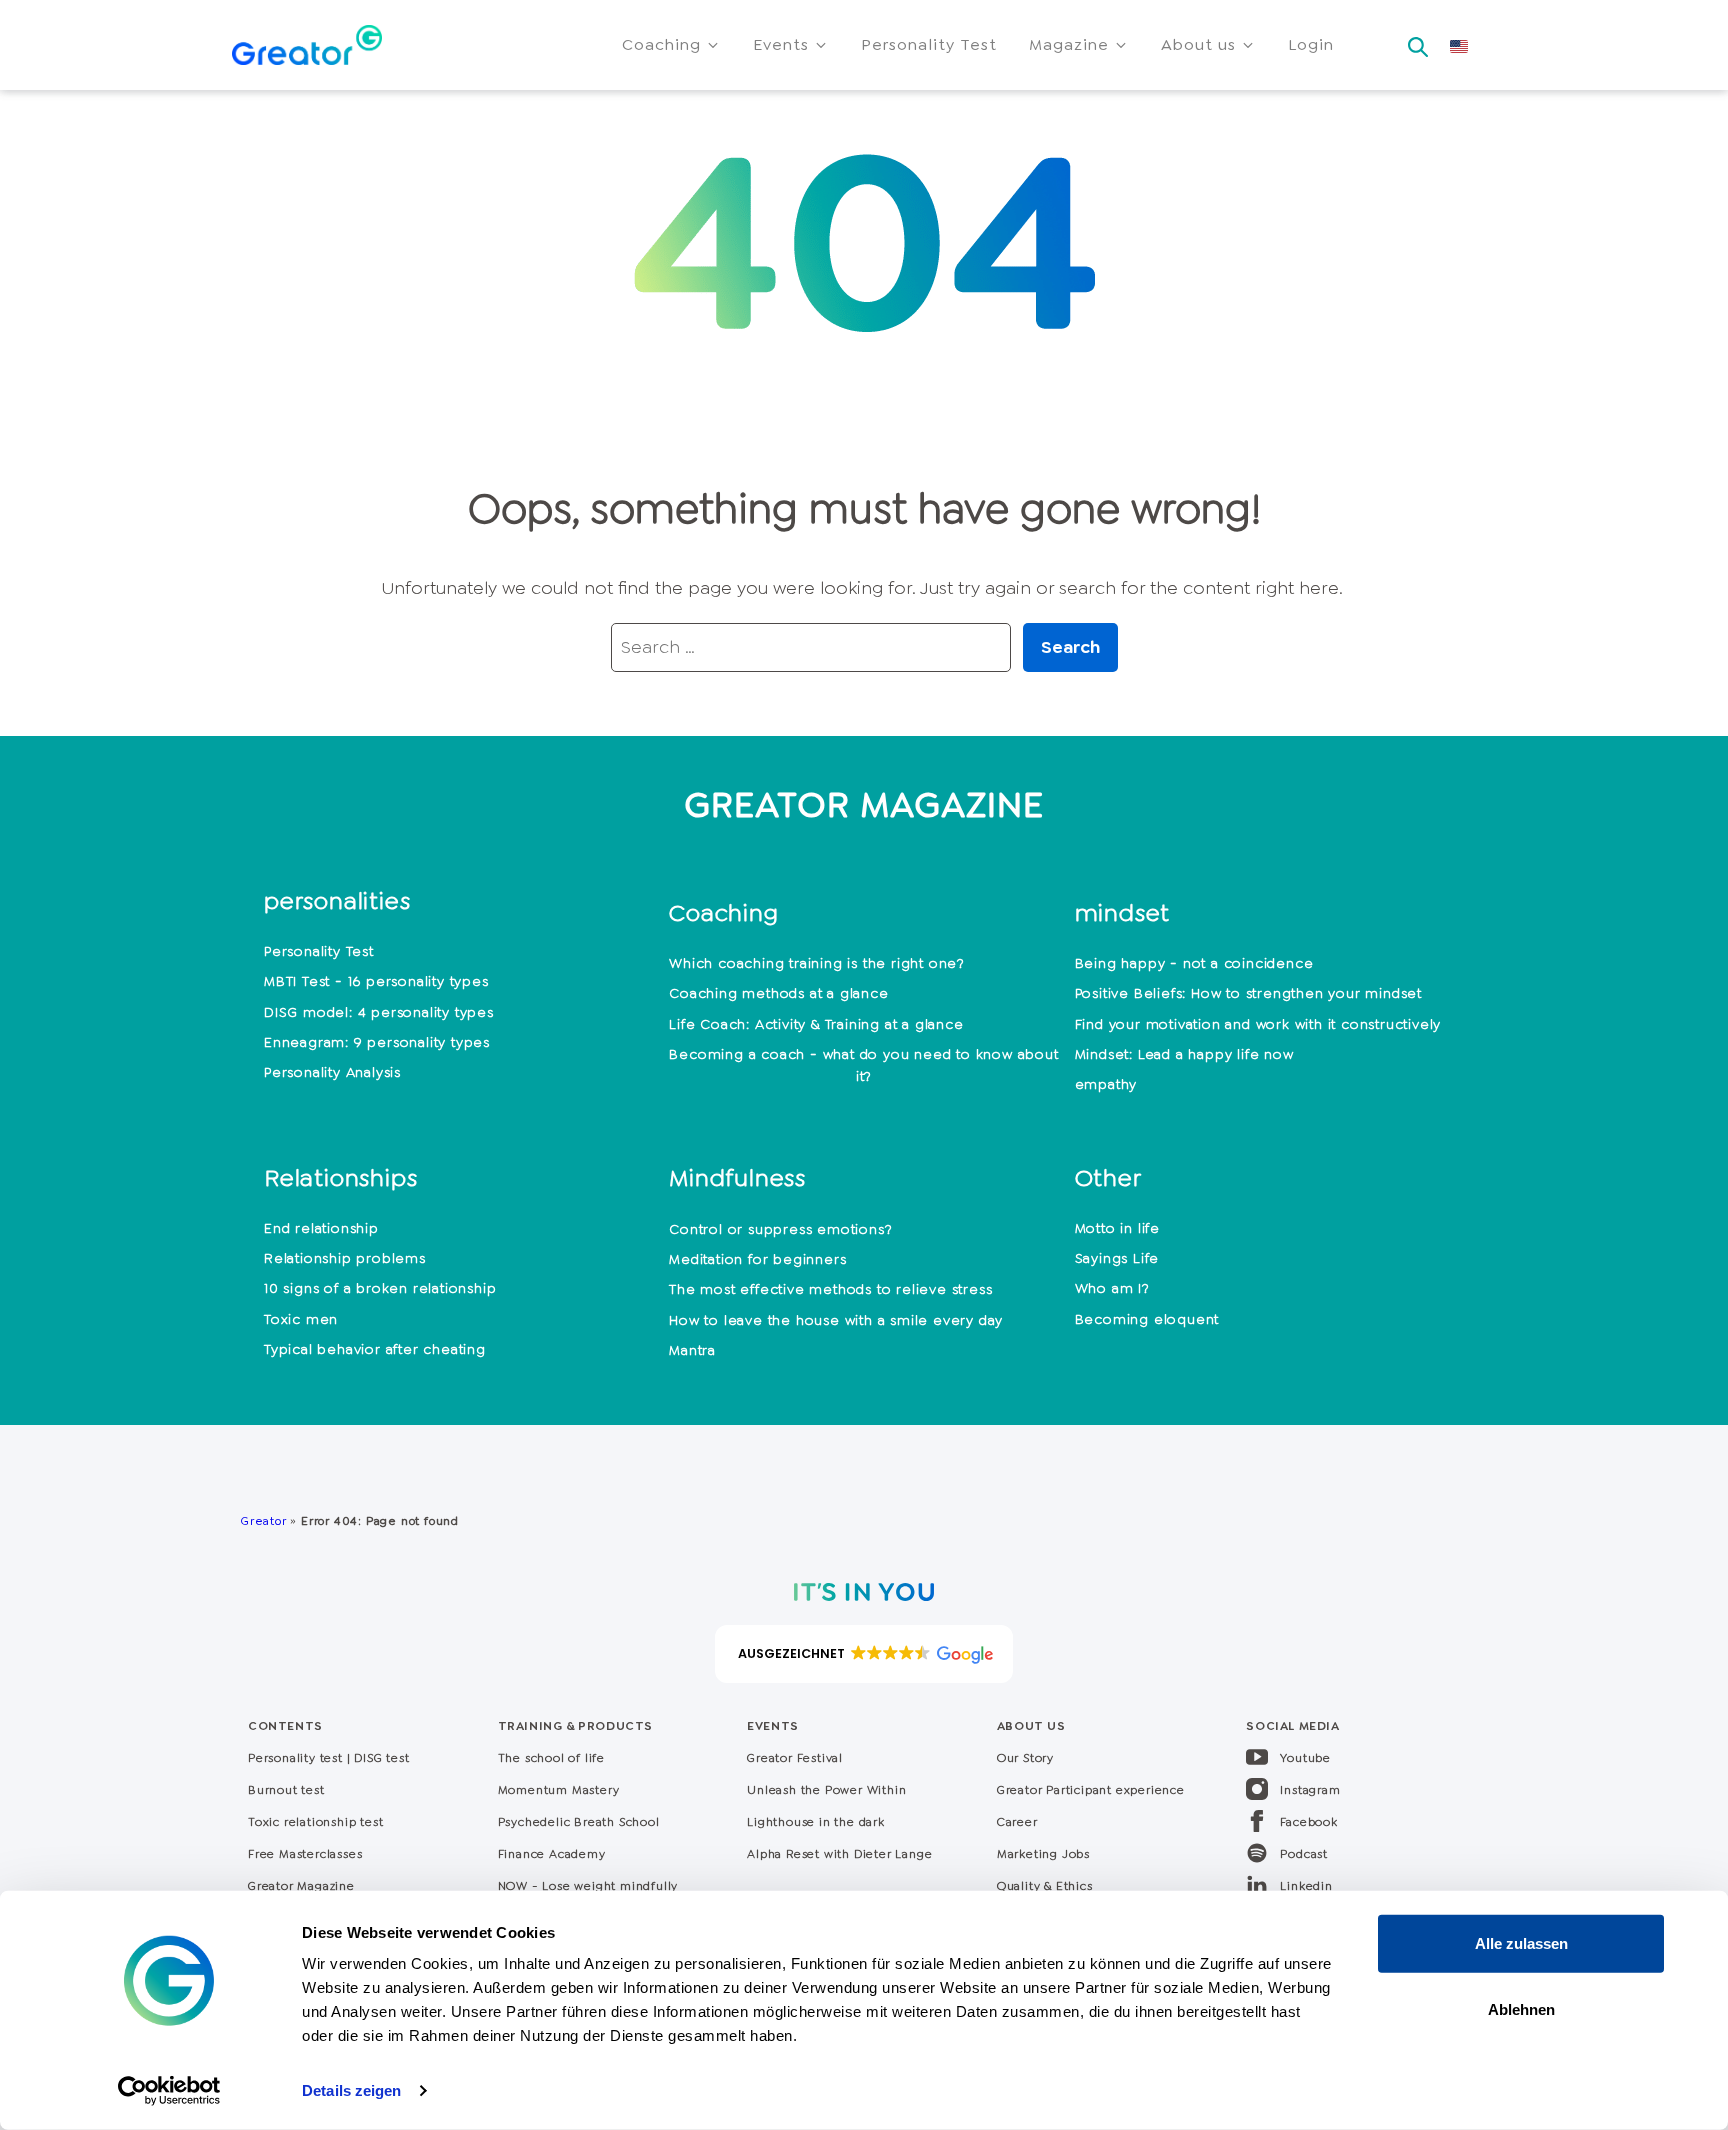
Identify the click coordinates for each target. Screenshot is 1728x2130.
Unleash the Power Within (826, 1790)
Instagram (1310, 1790)
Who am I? (1112, 1288)
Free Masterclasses (305, 1854)
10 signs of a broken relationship (380, 1288)
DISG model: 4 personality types (379, 1012)
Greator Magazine (301, 1886)
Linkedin (1306, 1886)
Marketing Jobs (1043, 1854)
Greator (263, 1521)
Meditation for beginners (757, 1259)
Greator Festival (797, 1758)
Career (1017, 1822)
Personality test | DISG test (328, 1758)
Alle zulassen (1521, 1943)
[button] (671, 45)
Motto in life (1117, 1228)
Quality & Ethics (1045, 1886)
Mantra (692, 1350)
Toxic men (301, 1319)
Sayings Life (1117, 1258)
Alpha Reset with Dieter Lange (839, 1854)
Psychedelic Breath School (579, 1822)
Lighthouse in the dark (816, 1822)
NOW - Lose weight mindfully (588, 1886)
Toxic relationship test (315, 1822)
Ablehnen (1521, 2008)
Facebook (1308, 1822)
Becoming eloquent (1147, 1319)
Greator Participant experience (1091, 1790)
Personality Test (319, 951)
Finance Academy (552, 1854)
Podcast (1304, 1854)
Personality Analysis (332, 1072)
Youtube (1305, 1758)
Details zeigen (351, 2090)
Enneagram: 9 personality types (377, 1042)
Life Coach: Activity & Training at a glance (816, 1024)
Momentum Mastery (559, 1790)
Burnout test (286, 1790)
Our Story (1025, 1758)
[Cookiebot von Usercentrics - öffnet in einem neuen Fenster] (169, 2091)
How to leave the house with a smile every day (836, 1320)
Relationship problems (345, 1258)
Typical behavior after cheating (375, 1349)
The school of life (551, 1758)
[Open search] (1418, 41)
